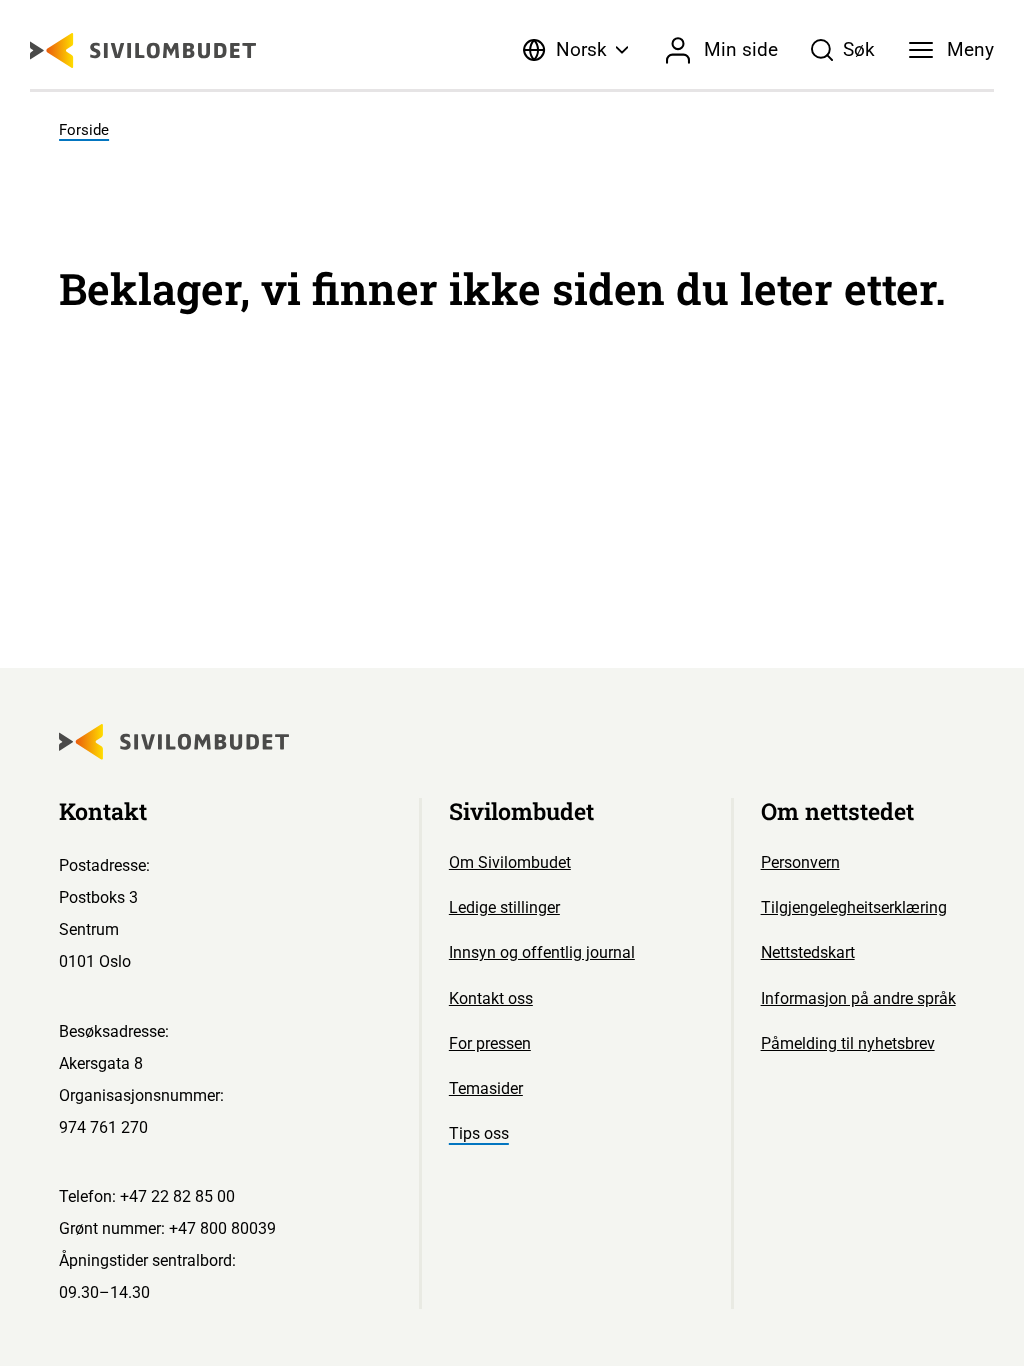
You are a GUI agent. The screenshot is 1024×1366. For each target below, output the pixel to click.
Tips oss (479, 1133)
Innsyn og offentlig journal (542, 952)
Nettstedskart (808, 952)
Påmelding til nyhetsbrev (848, 1043)
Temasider (486, 1088)
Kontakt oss (491, 998)
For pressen (490, 1043)
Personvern (800, 862)
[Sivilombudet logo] (143, 50)
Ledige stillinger (504, 907)
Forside (84, 130)
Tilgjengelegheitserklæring (854, 907)
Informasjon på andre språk (858, 998)
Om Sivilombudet (510, 862)
